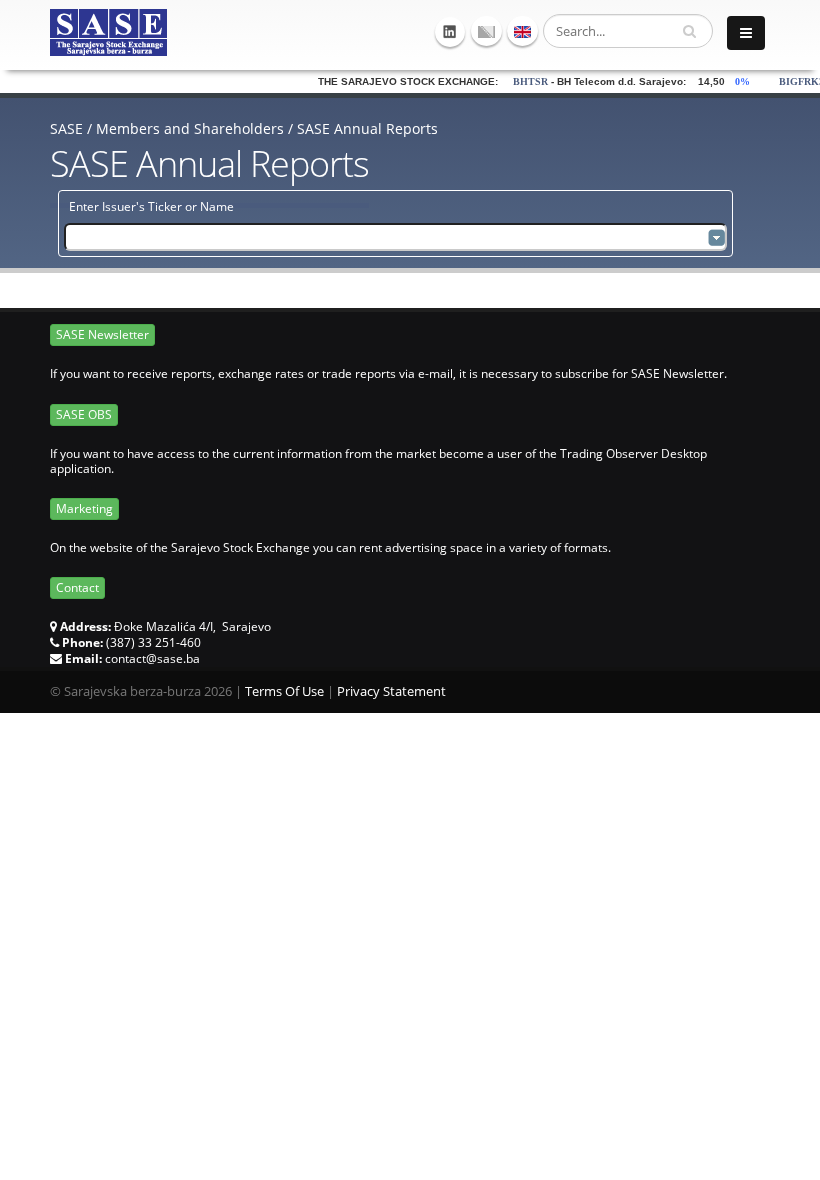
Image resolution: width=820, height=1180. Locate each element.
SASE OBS (84, 414)
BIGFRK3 (781, 81)
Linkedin (450, 32)
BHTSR (510, 81)
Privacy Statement (391, 691)
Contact (77, 587)
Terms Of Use (284, 691)
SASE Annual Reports (367, 128)
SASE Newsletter (102, 334)
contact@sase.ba (152, 658)
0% (727, 81)
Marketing (84, 508)
